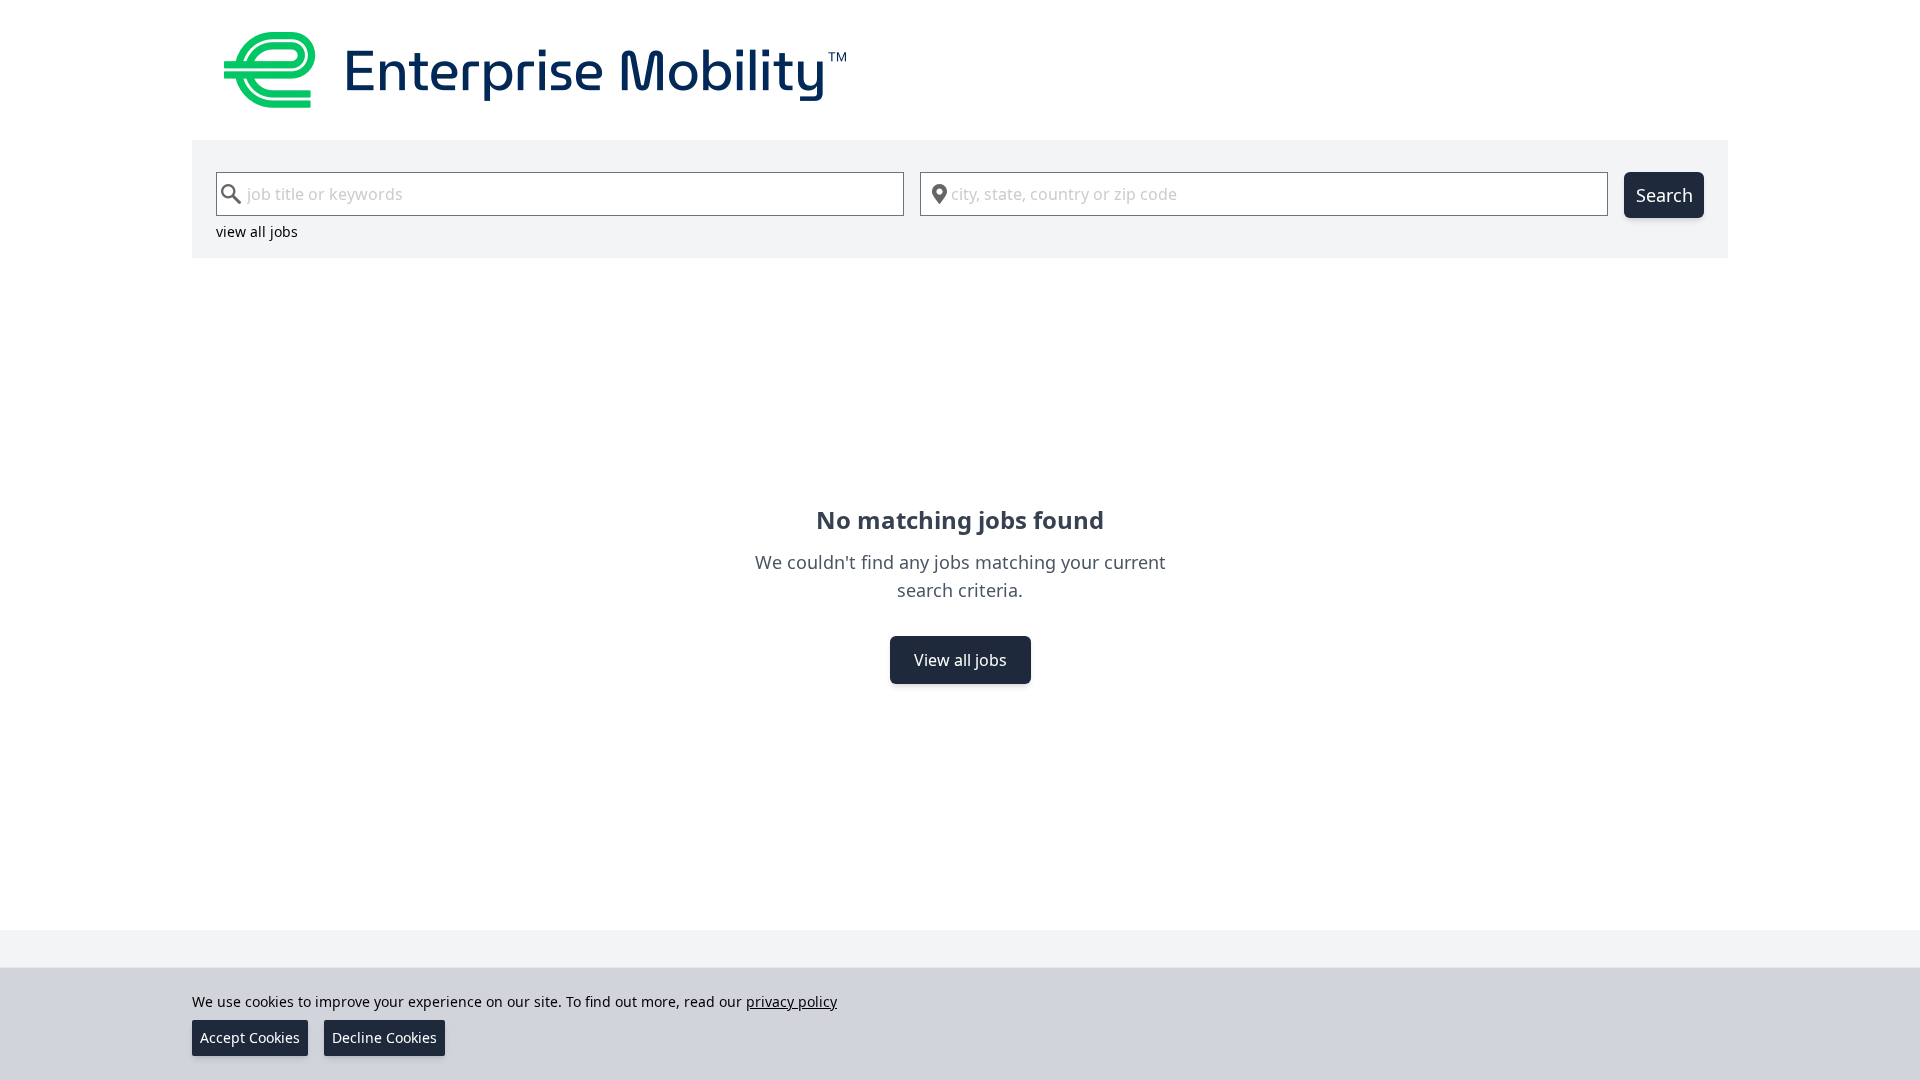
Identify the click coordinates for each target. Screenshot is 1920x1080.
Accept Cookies (250, 1037)
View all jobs (960, 660)
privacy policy (791, 1001)
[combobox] (560, 194)
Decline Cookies (384, 1037)
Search (1664, 195)
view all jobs (257, 231)
